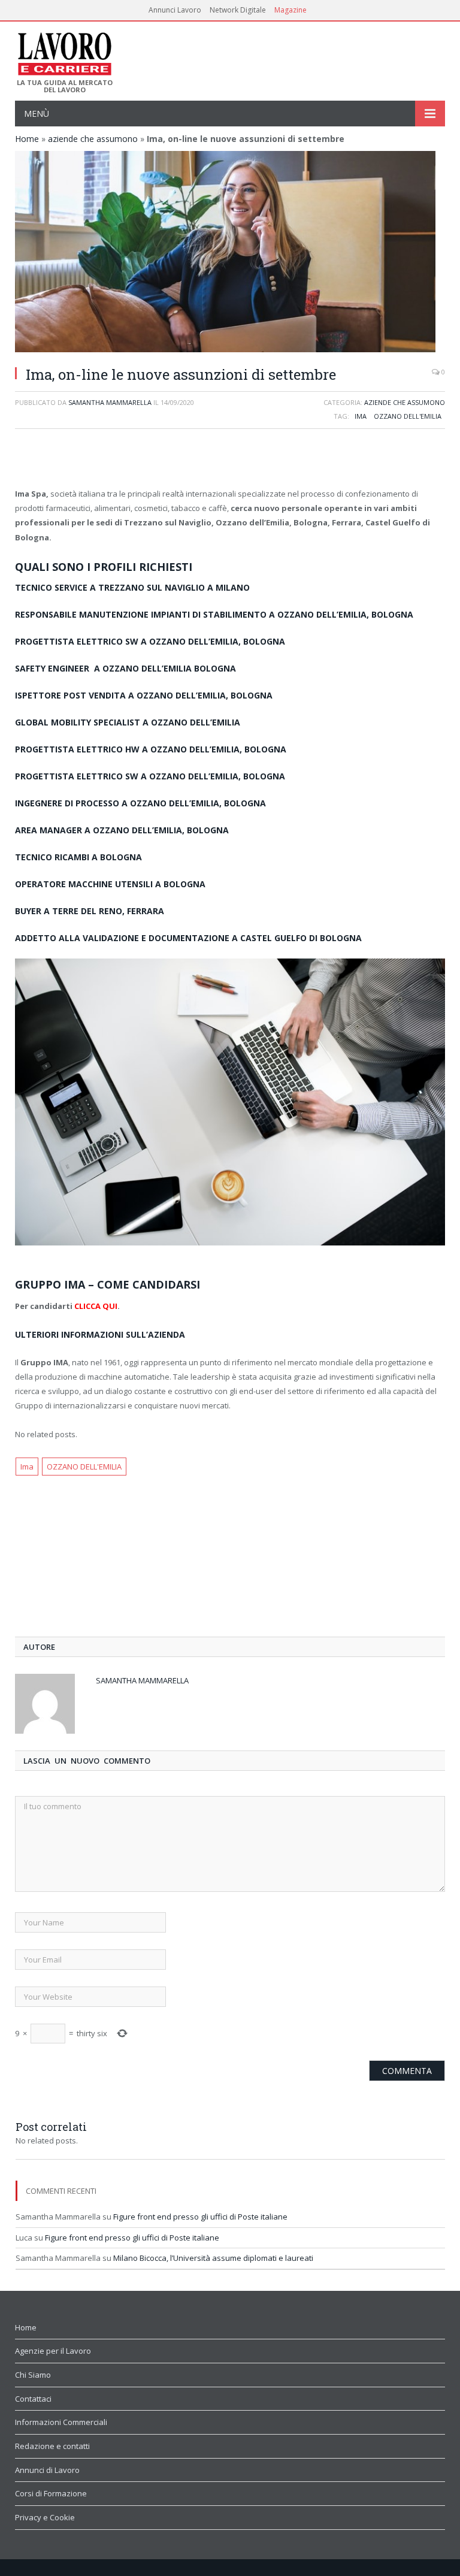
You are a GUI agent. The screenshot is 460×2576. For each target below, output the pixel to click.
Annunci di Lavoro (47, 2470)
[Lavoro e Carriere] (64, 50)
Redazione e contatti (52, 2446)
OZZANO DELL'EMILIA (408, 416)
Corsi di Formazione (51, 2493)
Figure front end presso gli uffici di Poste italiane (200, 2217)
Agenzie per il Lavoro (53, 2351)
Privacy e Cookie (45, 2517)
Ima (361, 416)
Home (27, 139)
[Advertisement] (230, 459)
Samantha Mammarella (110, 402)
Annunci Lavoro (175, 10)
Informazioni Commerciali (61, 2422)
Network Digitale (238, 10)
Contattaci (33, 2399)
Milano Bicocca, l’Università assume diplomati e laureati (213, 2258)
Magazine (290, 10)
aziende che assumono (93, 139)
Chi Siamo (33, 2375)
